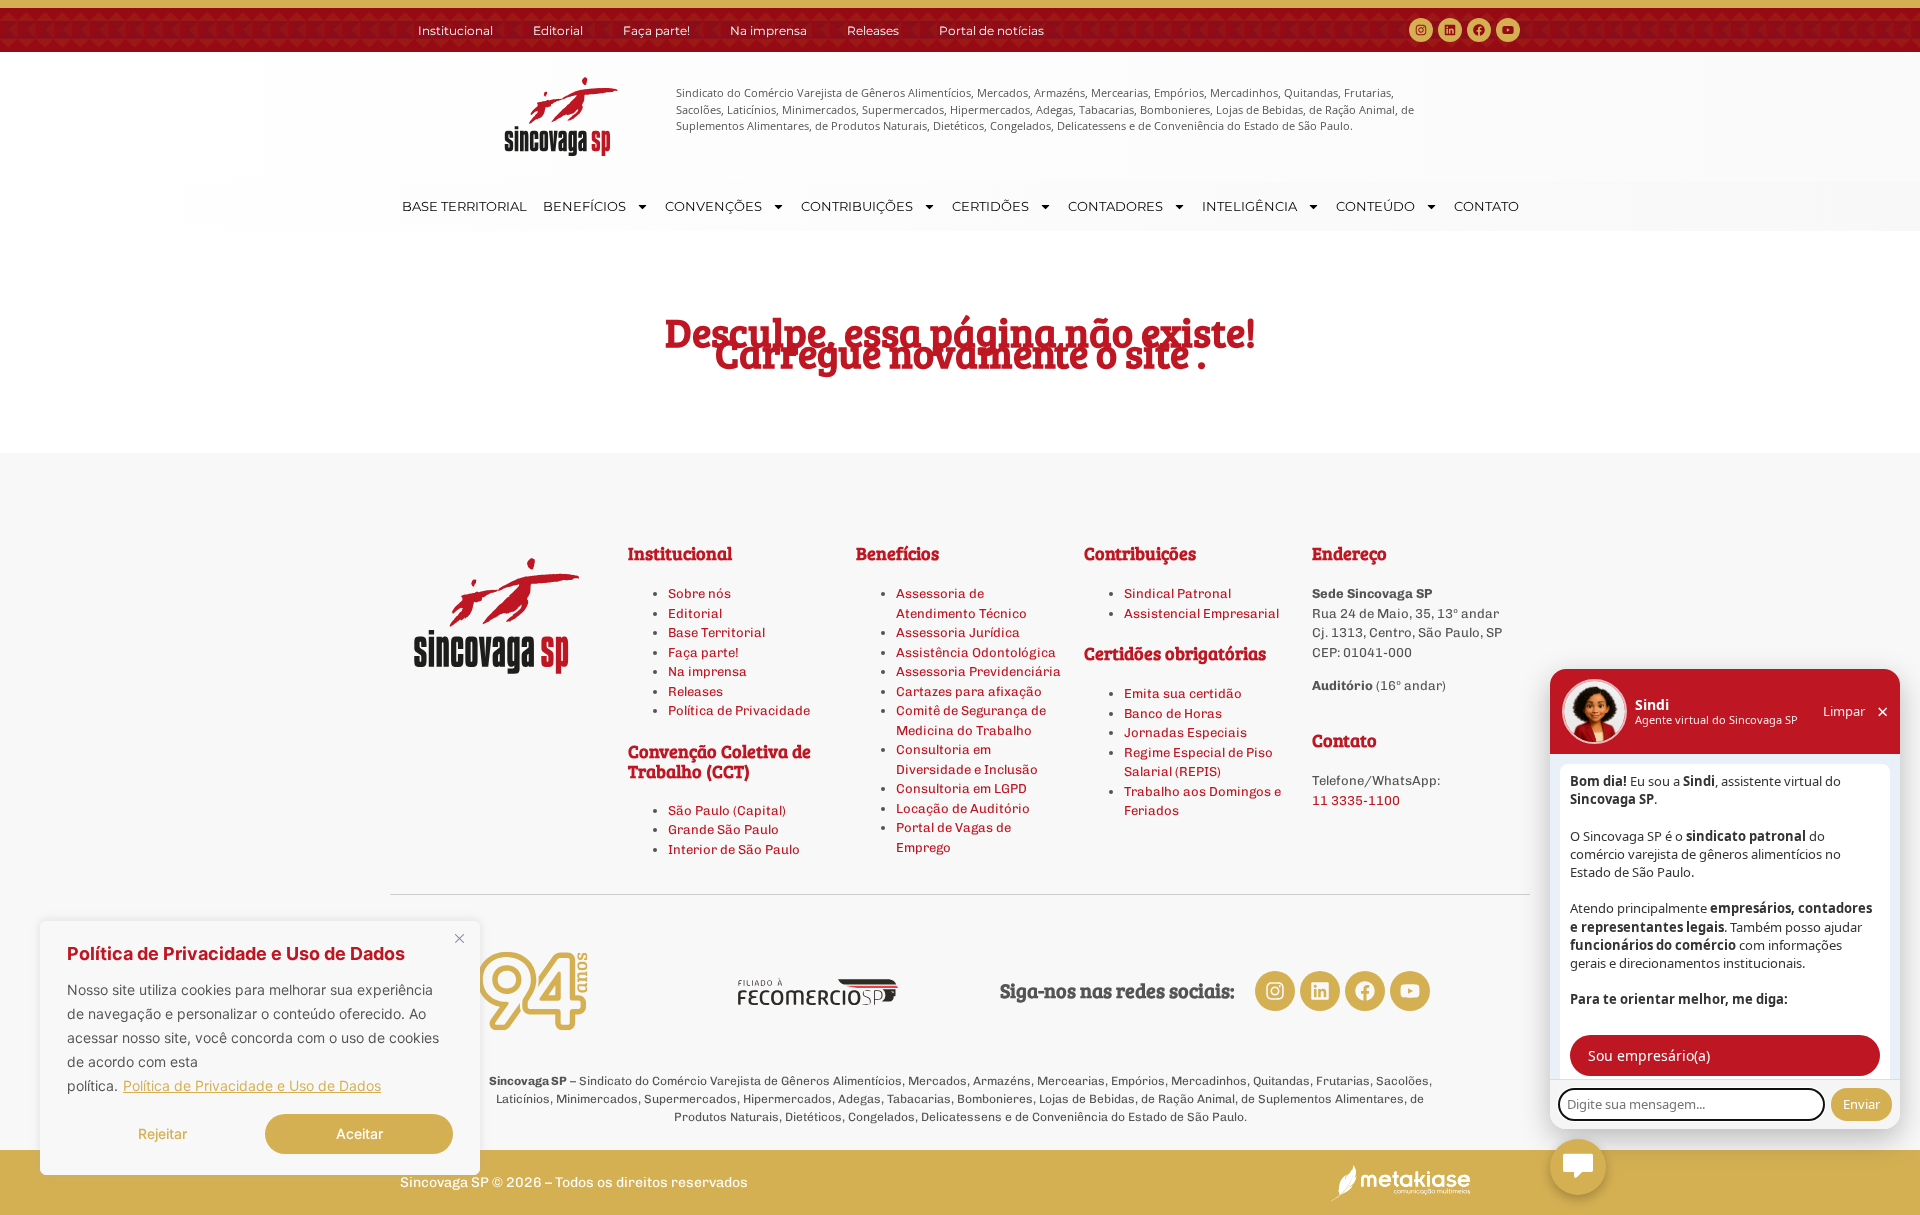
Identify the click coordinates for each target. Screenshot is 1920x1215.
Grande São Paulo (723, 829)
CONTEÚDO (1375, 206)
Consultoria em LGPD (961, 788)
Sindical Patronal (1177, 593)
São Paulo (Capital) (727, 810)
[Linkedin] (1450, 30)
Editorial (558, 30)
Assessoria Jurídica (958, 632)
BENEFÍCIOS (584, 206)
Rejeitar (162, 1133)
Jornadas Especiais (1185, 732)
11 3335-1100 (1356, 800)
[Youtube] (1508, 30)
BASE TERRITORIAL (464, 206)
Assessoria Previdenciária (978, 671)
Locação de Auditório (963, 808)
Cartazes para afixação (969, 691)
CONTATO (1486, 206)
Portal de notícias (991, 30)
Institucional (455, 30)
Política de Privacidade (739, 710)
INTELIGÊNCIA (1249, 206)
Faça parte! (656, 30)
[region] (260, 1048)
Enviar (1861, 1104)
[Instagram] (1421, 30)
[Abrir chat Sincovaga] (1578, 1167)
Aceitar (359, 1133)
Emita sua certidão (1183, 693)
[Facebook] (1479, 30)
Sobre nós (699, 593)
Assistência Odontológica (976, 652)
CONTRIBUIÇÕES (857, 206)
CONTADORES (1115, 206)
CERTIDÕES (990, 206)
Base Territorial (716, 632)
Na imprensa (768, 30)
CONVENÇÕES (713, 206)
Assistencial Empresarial (1201, 613)
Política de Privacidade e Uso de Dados (252, 1085)
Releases (873, 30)
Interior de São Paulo (734, 849)
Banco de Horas (1173, 713)
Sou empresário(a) (1649, 1055)
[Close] (459, 938)
